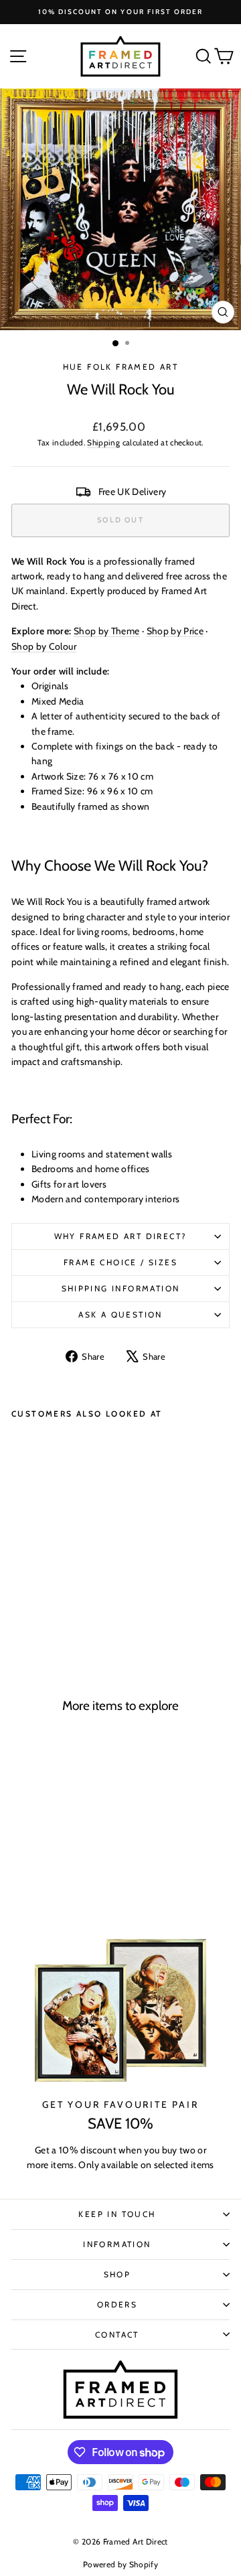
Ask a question (120, 1314)
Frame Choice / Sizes (120, 1262)
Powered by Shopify (120, 2564)
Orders (117, 2304)
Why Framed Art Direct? (121, 1236)
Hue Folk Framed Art (121, 367)
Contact (117, 2335)
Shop (117, 2274)
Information (117, 2244)
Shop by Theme (107, 631)
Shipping (103, 443)
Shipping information (121, 1288)
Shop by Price (175, 631)
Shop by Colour (44, 646)
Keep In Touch (117, 2214)
